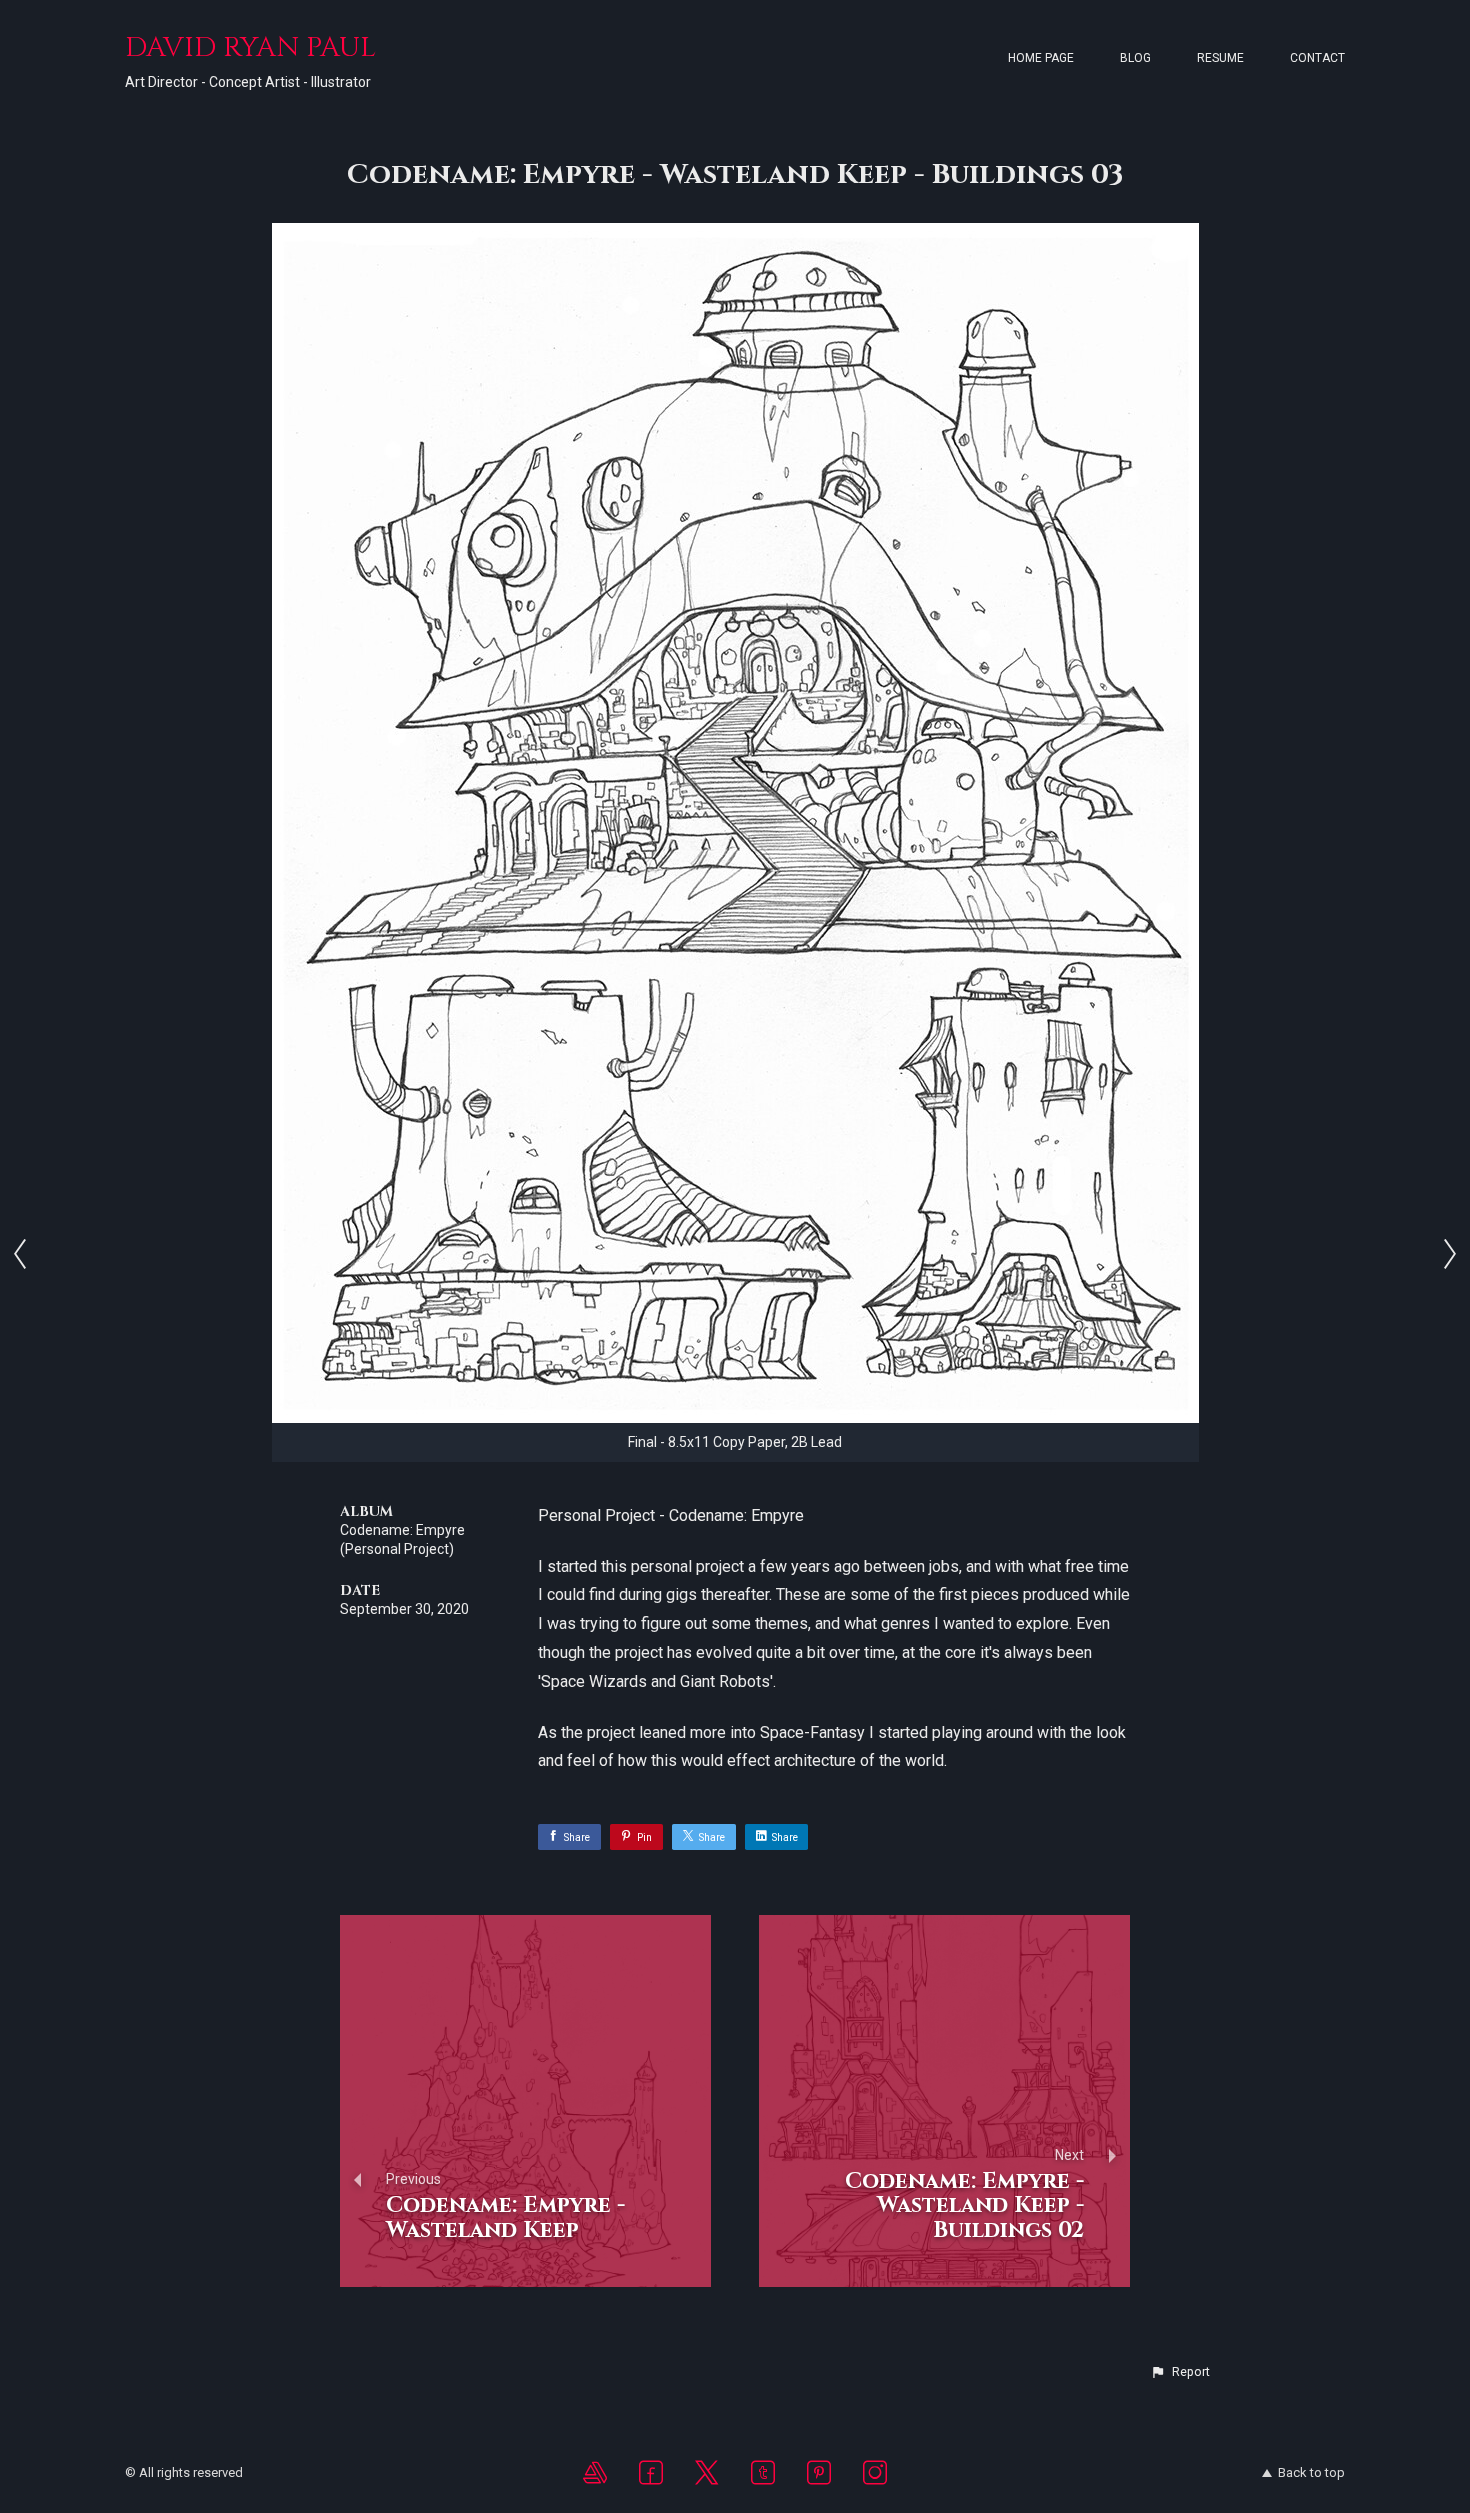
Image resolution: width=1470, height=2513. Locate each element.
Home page (1041, 58)
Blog (1135, 58)
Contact (1317, 58)
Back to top (1311, 2472)
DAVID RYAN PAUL (250, 47)
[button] (1180, 2372)
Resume (1220, 58)
